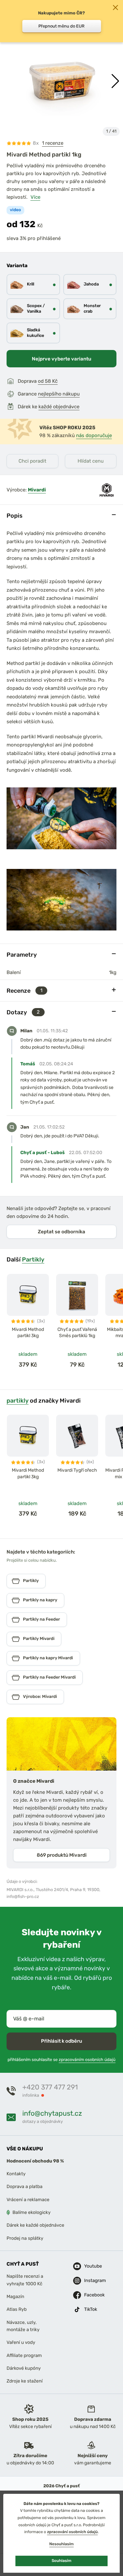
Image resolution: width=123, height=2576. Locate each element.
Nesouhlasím (61, 2544)
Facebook (90, 2295)
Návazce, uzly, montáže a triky (23, 2326)
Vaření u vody (21, 2343)
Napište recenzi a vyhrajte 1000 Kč (25, 2280)
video (15, 210)
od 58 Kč (48, 381)
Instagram (90, 2281)
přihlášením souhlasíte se (61, 2060)
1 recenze (53, 143)
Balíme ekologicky (31, 2212)
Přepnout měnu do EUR (61, 26)
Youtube (90, 2266)
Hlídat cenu (91, 461)
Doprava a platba (25, 2187)
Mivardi (37, 490)
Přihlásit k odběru (61, 2041)
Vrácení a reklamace (28, 2200)
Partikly (33, 1259)
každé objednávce (59, 407)
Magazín (15, 2297)
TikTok (90, 2309)
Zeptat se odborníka (61, 1232)
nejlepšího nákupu (59, 394)
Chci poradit (32, 461)
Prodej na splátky (25, 2238)
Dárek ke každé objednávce (35, 2226)
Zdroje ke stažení (25, 2381)
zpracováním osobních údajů (87, 2060)
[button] (115, 81)
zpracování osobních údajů (72, 2532)
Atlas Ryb (17, 2310)
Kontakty (16, 2174)
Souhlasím (61, 2561)
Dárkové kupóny (24, 2368)
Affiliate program (24, 2355)
